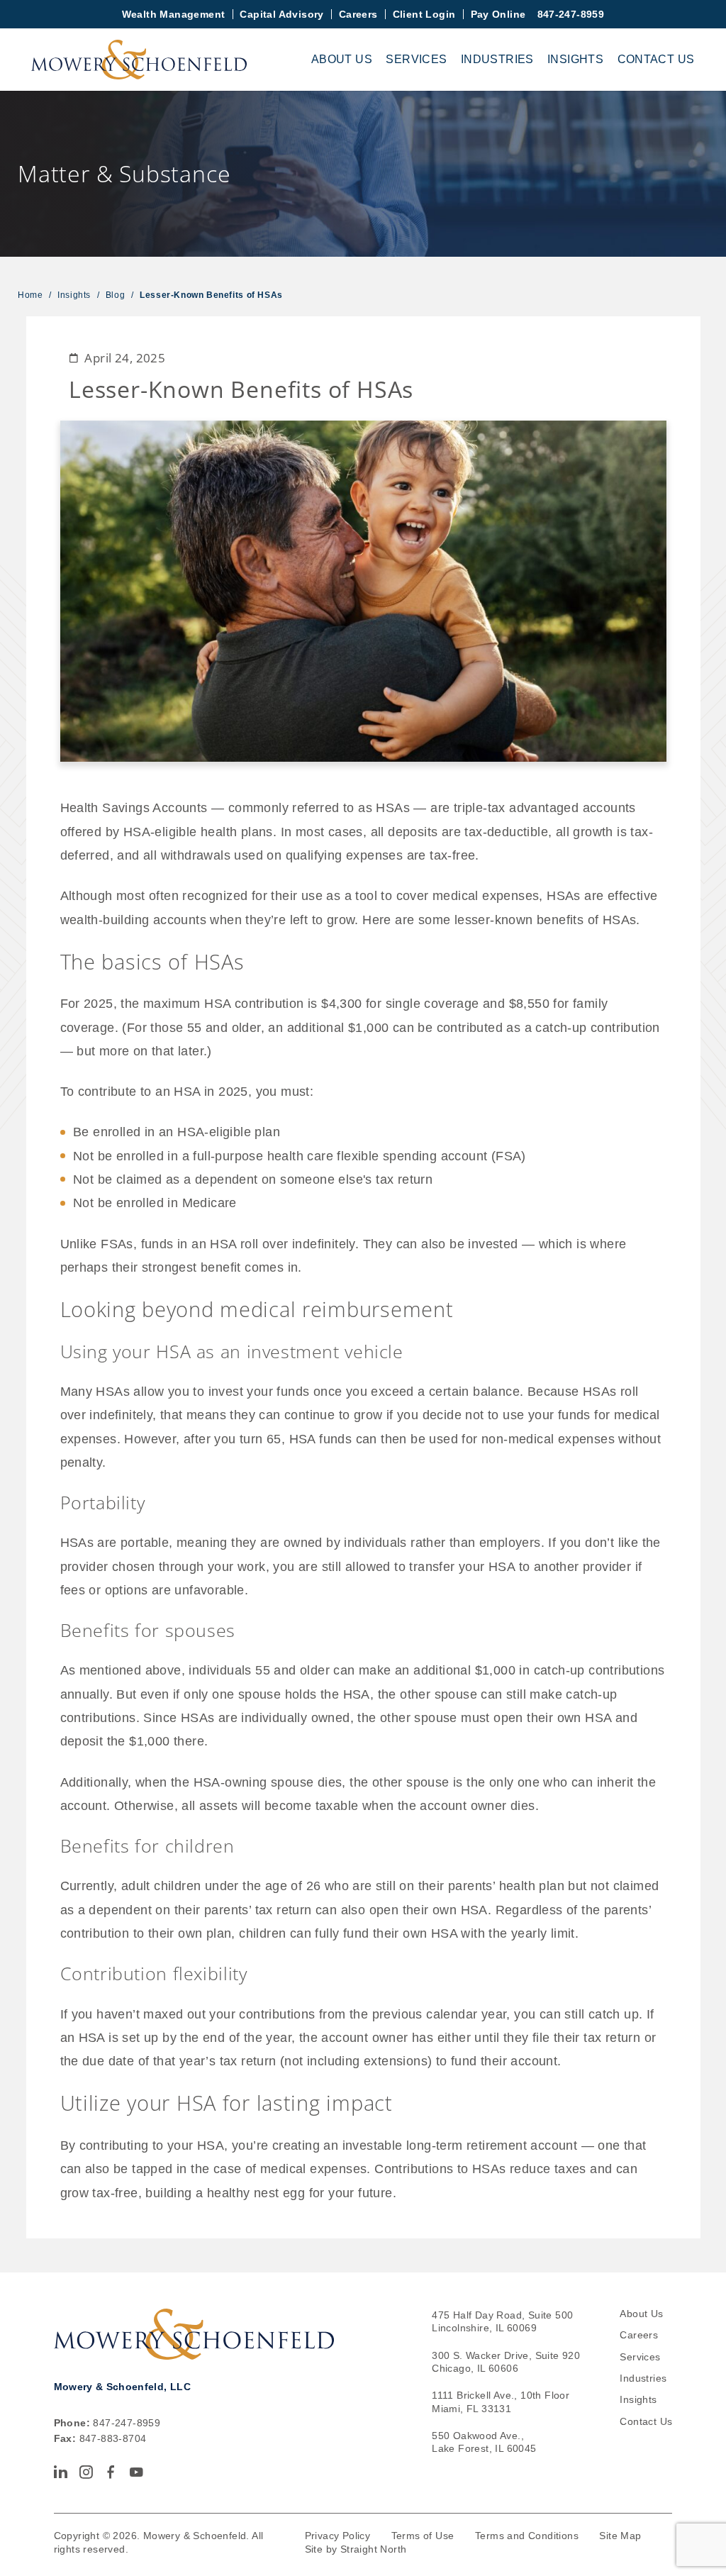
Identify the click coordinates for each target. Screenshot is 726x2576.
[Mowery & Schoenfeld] (139, 60)
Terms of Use (423, 2536)
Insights (575, 59)
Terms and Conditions (527, 2536)
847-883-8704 (113, 2438)
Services (416, 59)
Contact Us (656, 59)
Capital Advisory (281, 14)
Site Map (620, 2536)
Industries (497, 59)
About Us (342, 59)
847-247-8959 (571, 14)
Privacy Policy (338, 2536)
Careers (358, 14)
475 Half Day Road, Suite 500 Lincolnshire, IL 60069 (502, 2322)
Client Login (424, 14)
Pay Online (498, 14)
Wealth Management (174, 14)
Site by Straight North (356, 2549)
